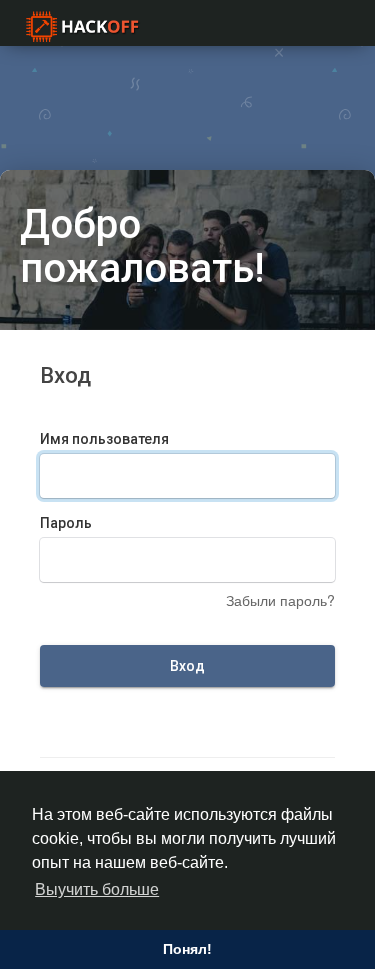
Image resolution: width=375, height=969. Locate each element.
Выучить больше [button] (97, 889)
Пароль (66, 523)
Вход (187, 666)
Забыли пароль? (280, 600)
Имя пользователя (104, 439)
